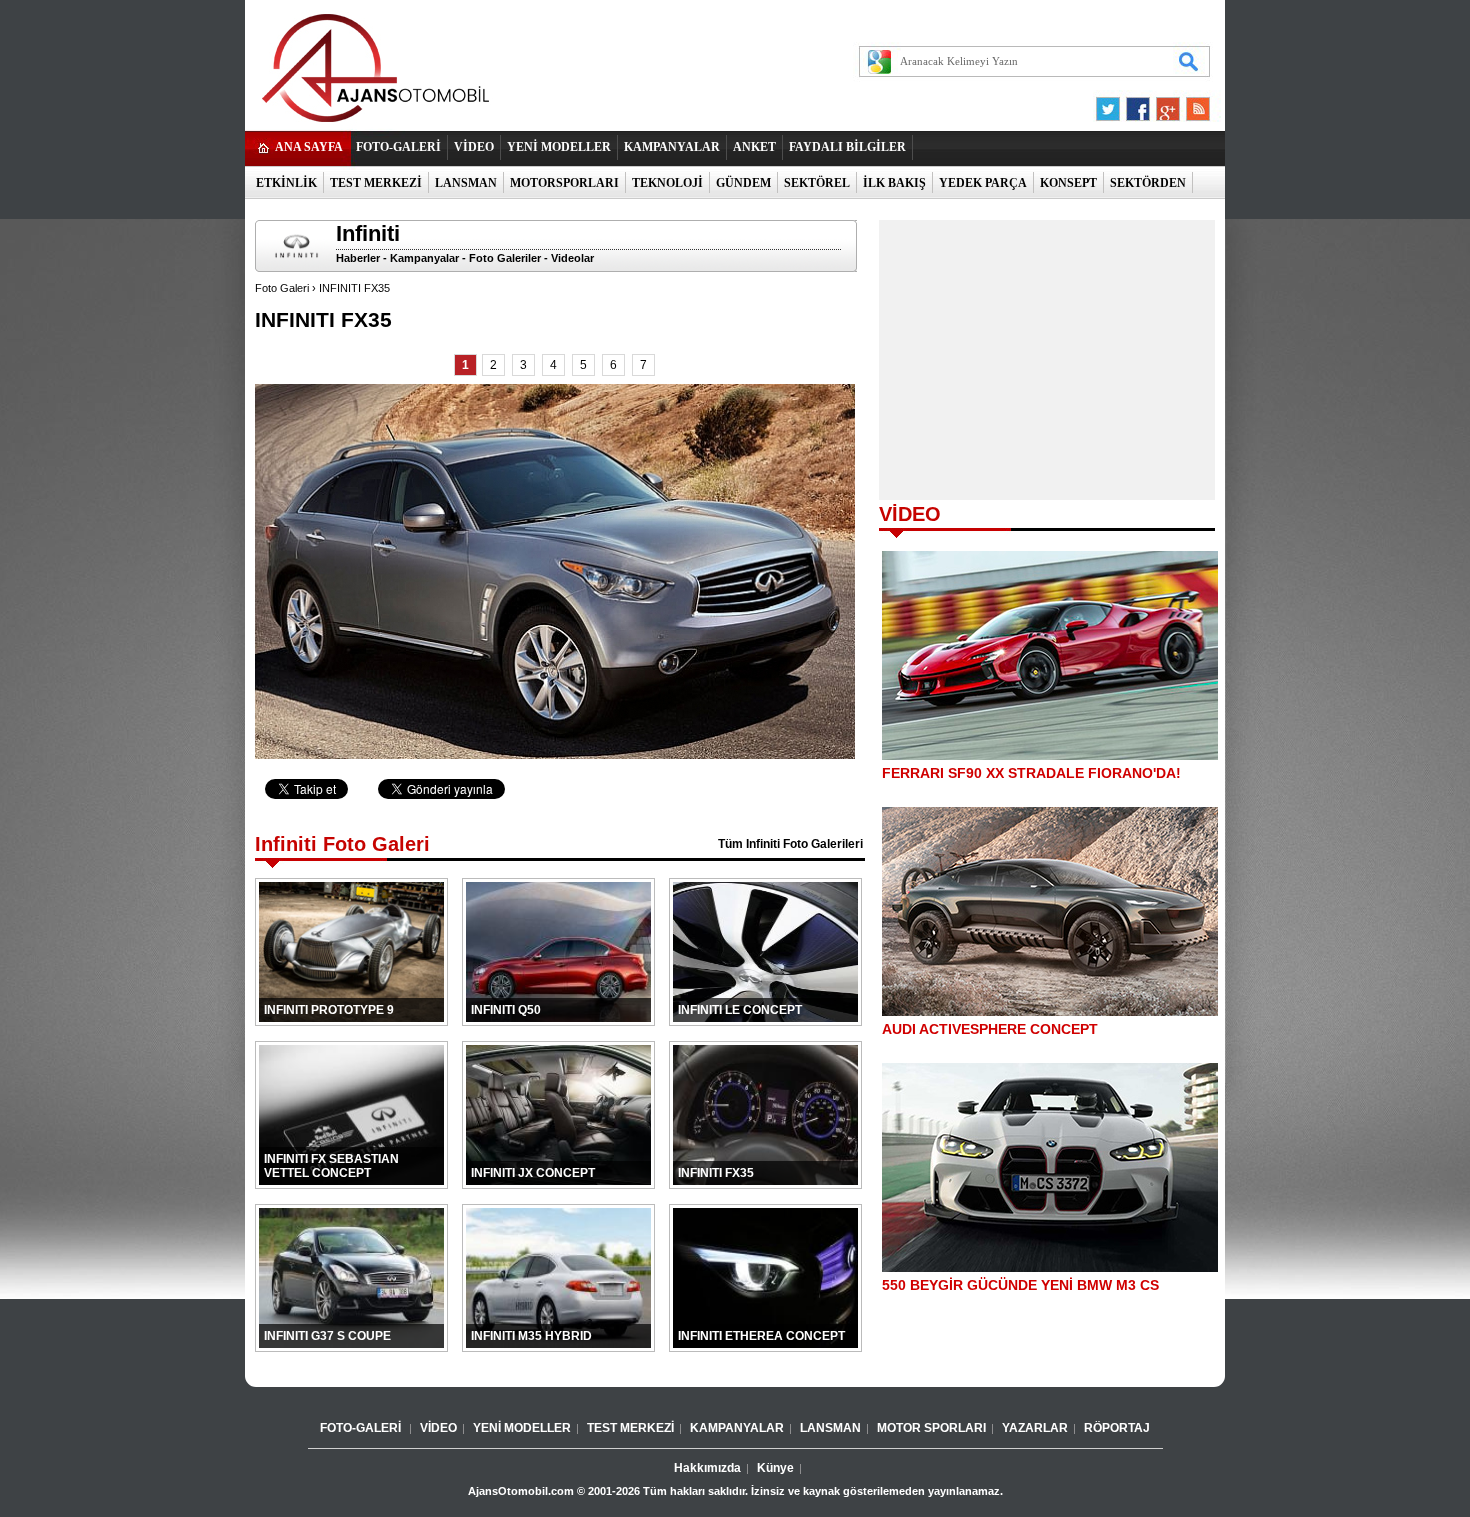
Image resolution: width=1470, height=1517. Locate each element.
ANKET (754, 147)
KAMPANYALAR (672, 147)
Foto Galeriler (505, 258)
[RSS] (1192, 104)
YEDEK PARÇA (983, 183)
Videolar (572, 258)
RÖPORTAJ (1117, 1428)
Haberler (358, 258)
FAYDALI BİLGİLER (847, 147)
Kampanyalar (424, 258)
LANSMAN (466, 183)
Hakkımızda (707, 1468)
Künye (775, 1468)
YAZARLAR (1035, 1428)
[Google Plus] (1165, 104)
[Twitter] (1111, 104)
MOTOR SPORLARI (931, 1428)
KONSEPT (1068, 183)
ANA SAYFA (309, 147)
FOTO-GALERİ (398, 147)
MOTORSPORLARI (564, 183)
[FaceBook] (1138, 104)
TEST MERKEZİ (376, 183)
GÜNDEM (743, 183)
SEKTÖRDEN (1148, 183)
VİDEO (474, 147)
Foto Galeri (282, 288)
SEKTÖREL (817, 183)
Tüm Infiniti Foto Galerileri (790, 844)
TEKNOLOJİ (667, 183)
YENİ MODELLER (559, 147)
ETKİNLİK (286, 183)
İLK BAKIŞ (894, 183)
